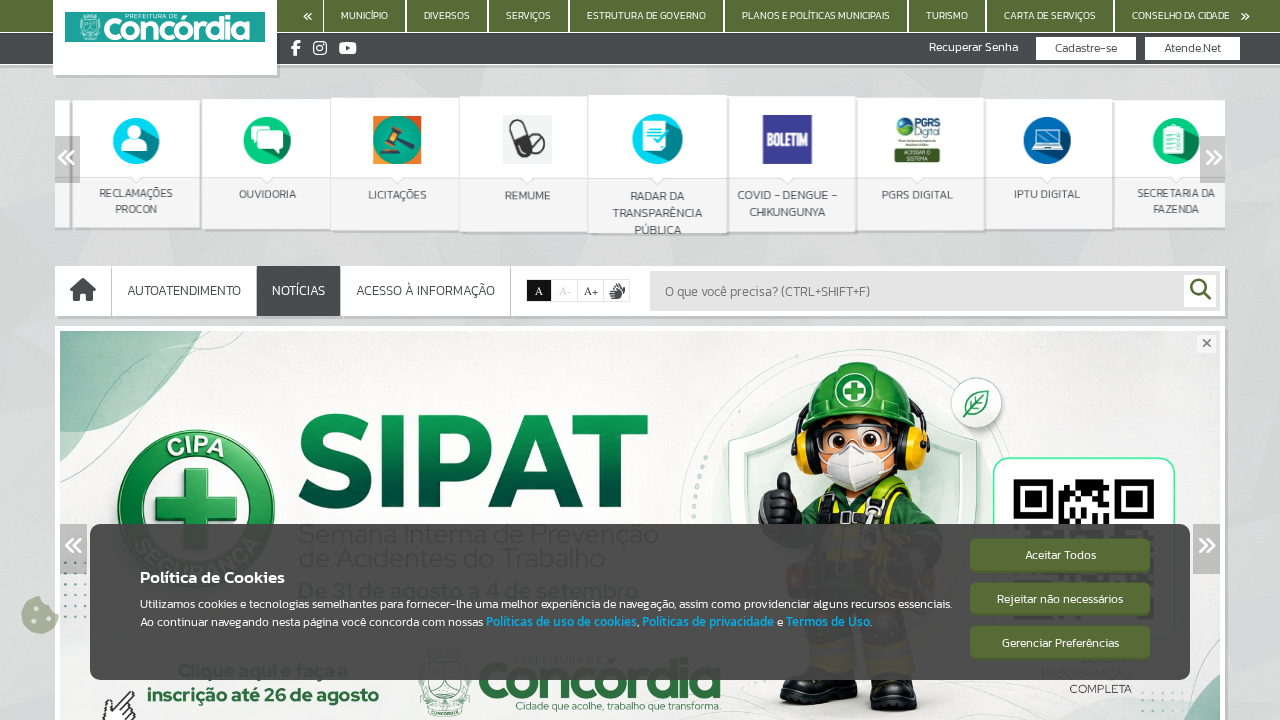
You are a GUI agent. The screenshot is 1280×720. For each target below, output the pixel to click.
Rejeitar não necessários (1060, 599)
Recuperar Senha (973, 47)
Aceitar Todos (1060, 555)
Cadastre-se (1086, 48)
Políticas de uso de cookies (561, 621)
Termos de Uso (828, 621)
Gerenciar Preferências (1060, 643)
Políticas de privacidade (708, 621)
